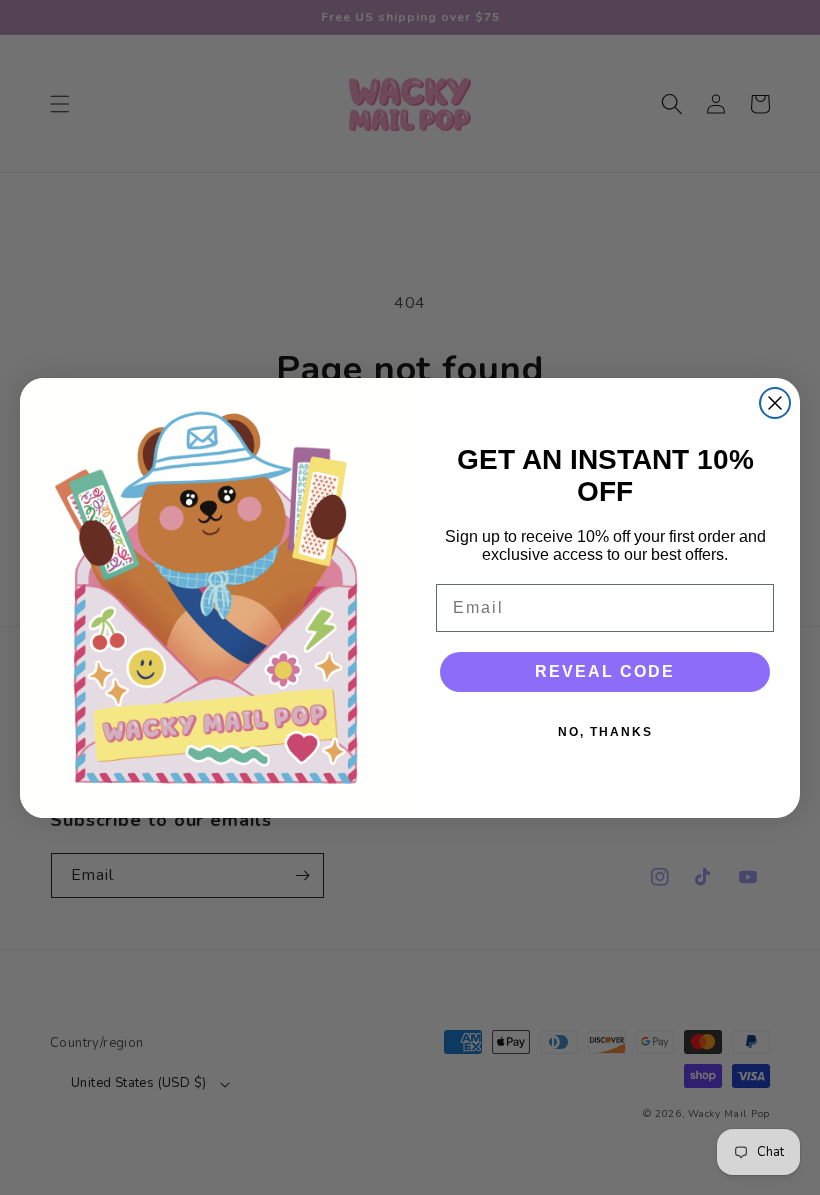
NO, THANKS (605, 732)
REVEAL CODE (605, 671)
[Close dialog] (775, 403)
